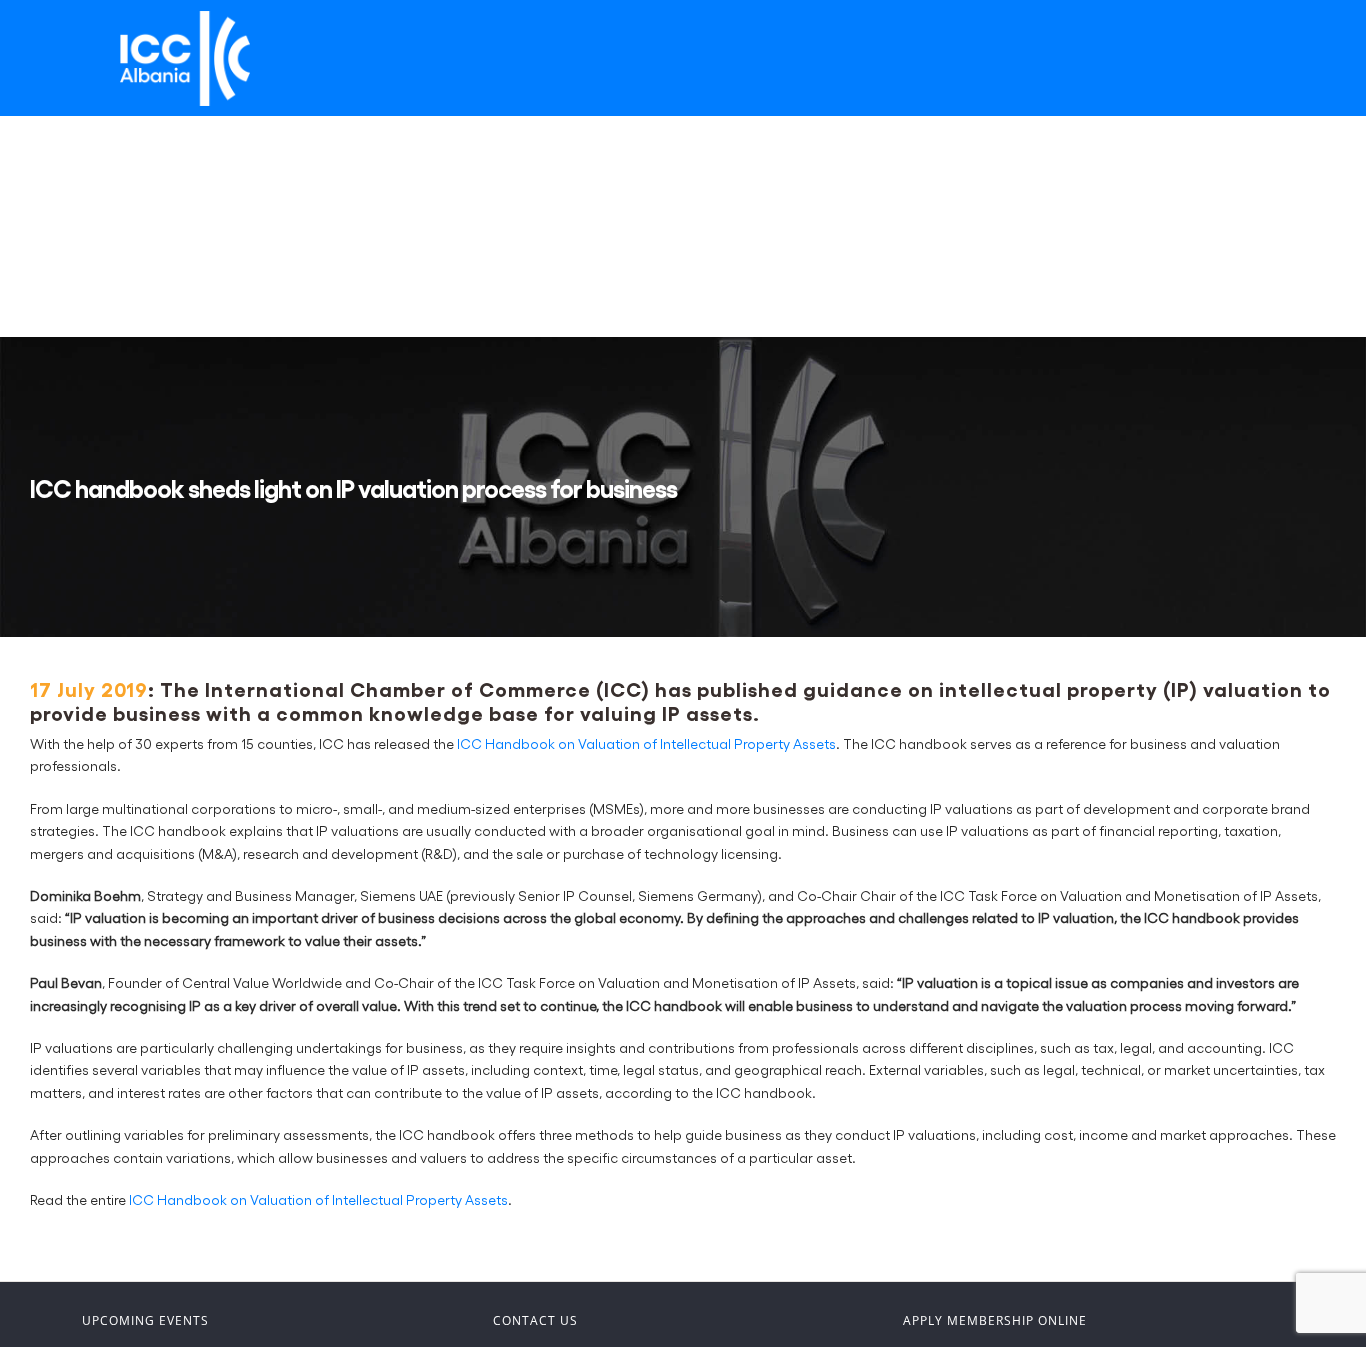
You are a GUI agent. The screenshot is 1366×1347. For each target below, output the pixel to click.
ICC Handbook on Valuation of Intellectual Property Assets (646, 743)
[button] (95, 282)
